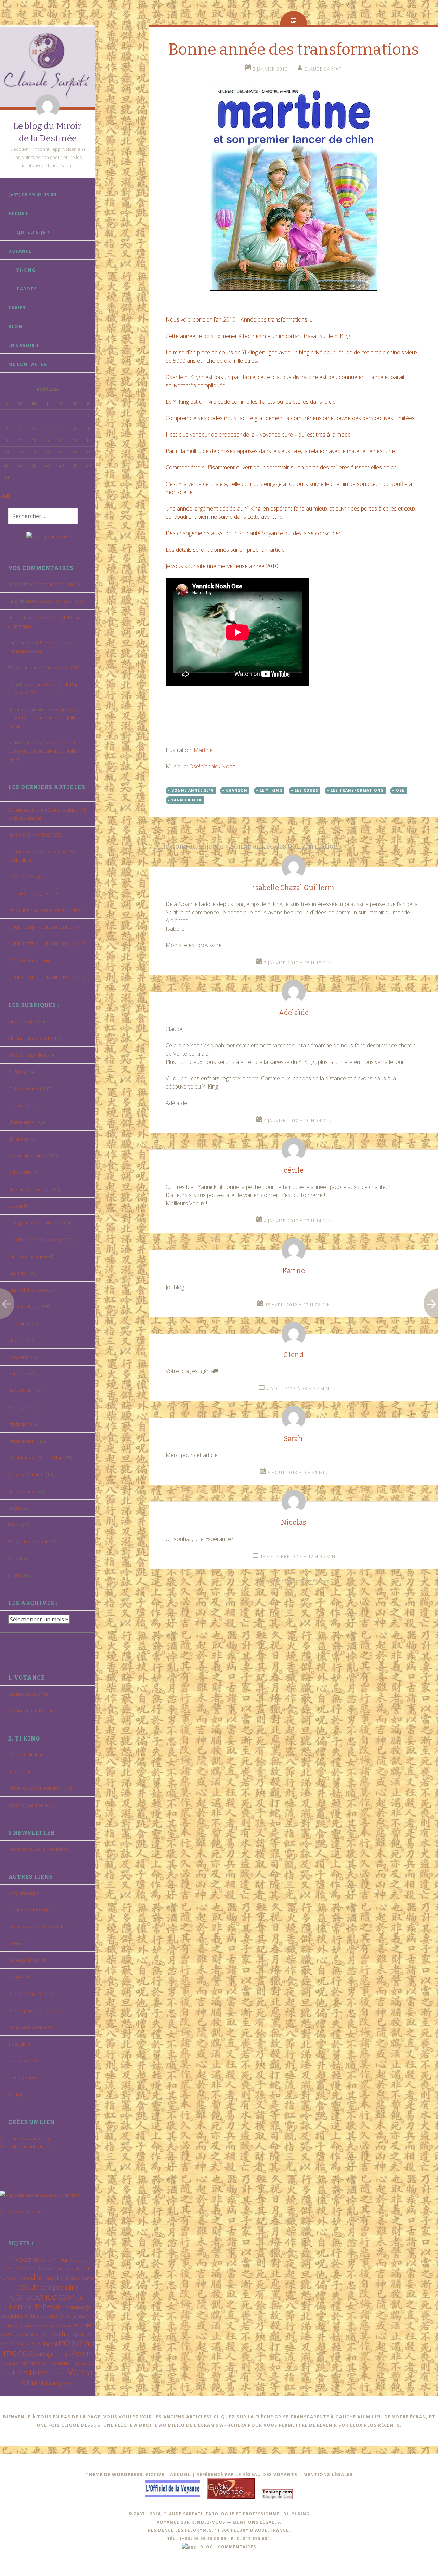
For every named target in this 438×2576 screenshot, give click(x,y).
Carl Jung (17, 1072)
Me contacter (28, 364)
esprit (68, 2296)
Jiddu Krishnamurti (27, 1256)
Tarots (27, 289)
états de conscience (29, 1189)
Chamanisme (21, 1122)
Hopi (5, 2316)
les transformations (33, 2334)
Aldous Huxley (23, 1021)
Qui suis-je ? (33, 232)
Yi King (15, 1575)
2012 (45, 2260)
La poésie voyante (33, 2325)
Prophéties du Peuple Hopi (36, 1458)
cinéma (86, 2278)
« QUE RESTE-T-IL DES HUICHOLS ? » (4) (47, 927)
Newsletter (19, 1357)
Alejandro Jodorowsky (30, 1038)
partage (44, 2354)
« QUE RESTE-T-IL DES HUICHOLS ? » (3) (47, 944)
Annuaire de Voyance (22, 2211)
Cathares (17, 1105)
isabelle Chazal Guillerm (293, 888)
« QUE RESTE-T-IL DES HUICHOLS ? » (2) (47, 977)
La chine (17, 1273)
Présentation (21, 1441)
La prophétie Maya (27, 1290)
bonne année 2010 (192, 790)
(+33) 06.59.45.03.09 (32, 194)
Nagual (49, 2344)
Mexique (17, 1340)
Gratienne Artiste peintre (34, 1910)
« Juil (4, 496)
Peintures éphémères (31, 1994)
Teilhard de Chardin (28, 1542)
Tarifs (17, 307)
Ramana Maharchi (27, 1474)
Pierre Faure (21, 1391)
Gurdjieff (17, 1206)
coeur (28, 2286)
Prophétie (10, 2363)
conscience (34, 2296)
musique (30, 2344)
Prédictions (20, 1424)
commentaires (237, 2547)
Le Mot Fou (20, 1977)
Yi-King (26, 270)
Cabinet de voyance (28, 1694)
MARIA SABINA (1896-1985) (56, 601)
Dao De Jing (20, 1771)
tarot (88, 2363)
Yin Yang (50, 2383)
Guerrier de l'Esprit (34, 2306)
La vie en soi (21, 1943)
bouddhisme (42, 2269)
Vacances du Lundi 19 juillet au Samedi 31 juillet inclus (44, 718)
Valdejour (18, 2094)
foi (82, 2298)
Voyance (20, 251)
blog (207, 2547)
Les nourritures (24, 1307)
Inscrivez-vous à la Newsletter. (39, 1849)
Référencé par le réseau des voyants (247, 2474)
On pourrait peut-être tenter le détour (47, 910)
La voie (57, 2325)
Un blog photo (23, 2077)
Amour (60, 2259)
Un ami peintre (23, 2061)
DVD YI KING (20, 1172)
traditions (30, 2372)
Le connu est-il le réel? (57, 584)
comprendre (59, 2287)
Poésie (15, 1407)
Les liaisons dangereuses (34, 893)
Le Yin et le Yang (25, 877)
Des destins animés (28, 1156)
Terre (7, 2374)
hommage (78, 2307)
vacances (57, 2374)
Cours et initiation (26, 1755)
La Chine (62, 2316)
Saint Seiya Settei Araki (31, 2027)
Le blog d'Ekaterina (27, 1960)
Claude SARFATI (324, 69)
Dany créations (23, 1893)
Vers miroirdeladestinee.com (30, 2147)
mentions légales (256, 2522)
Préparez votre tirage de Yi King (40, 1788)
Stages (15, 1508)
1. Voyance (24, 2259)
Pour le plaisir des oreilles (34, 2010)
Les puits (17, 1323)
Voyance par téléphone (32, 1711)
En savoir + (24, 345)
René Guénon (23, 1491)
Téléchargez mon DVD (31, 1805)
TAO (78, 2363)
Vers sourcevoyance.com (26, 2138)
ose (400, 790)
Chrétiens (18, 1139)
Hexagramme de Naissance (36, 1223)
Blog (15, 326)
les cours (306, 790)
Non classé (19, 1374)
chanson (44, 2277)
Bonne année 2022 (60, 668)
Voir (12, 1558)
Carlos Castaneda (26, 1089)
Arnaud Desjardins (27, 1055)
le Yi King (271, 790)
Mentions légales (328, 2474)
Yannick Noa (217, 766)
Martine (203, 750)
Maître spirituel (73, 2334)
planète (62, 2354)
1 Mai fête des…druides (32, 960)
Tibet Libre (19, 2044)
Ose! (195, 766)
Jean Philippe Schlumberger (37, 1240)
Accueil (18, 213)
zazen (68, 2384)
